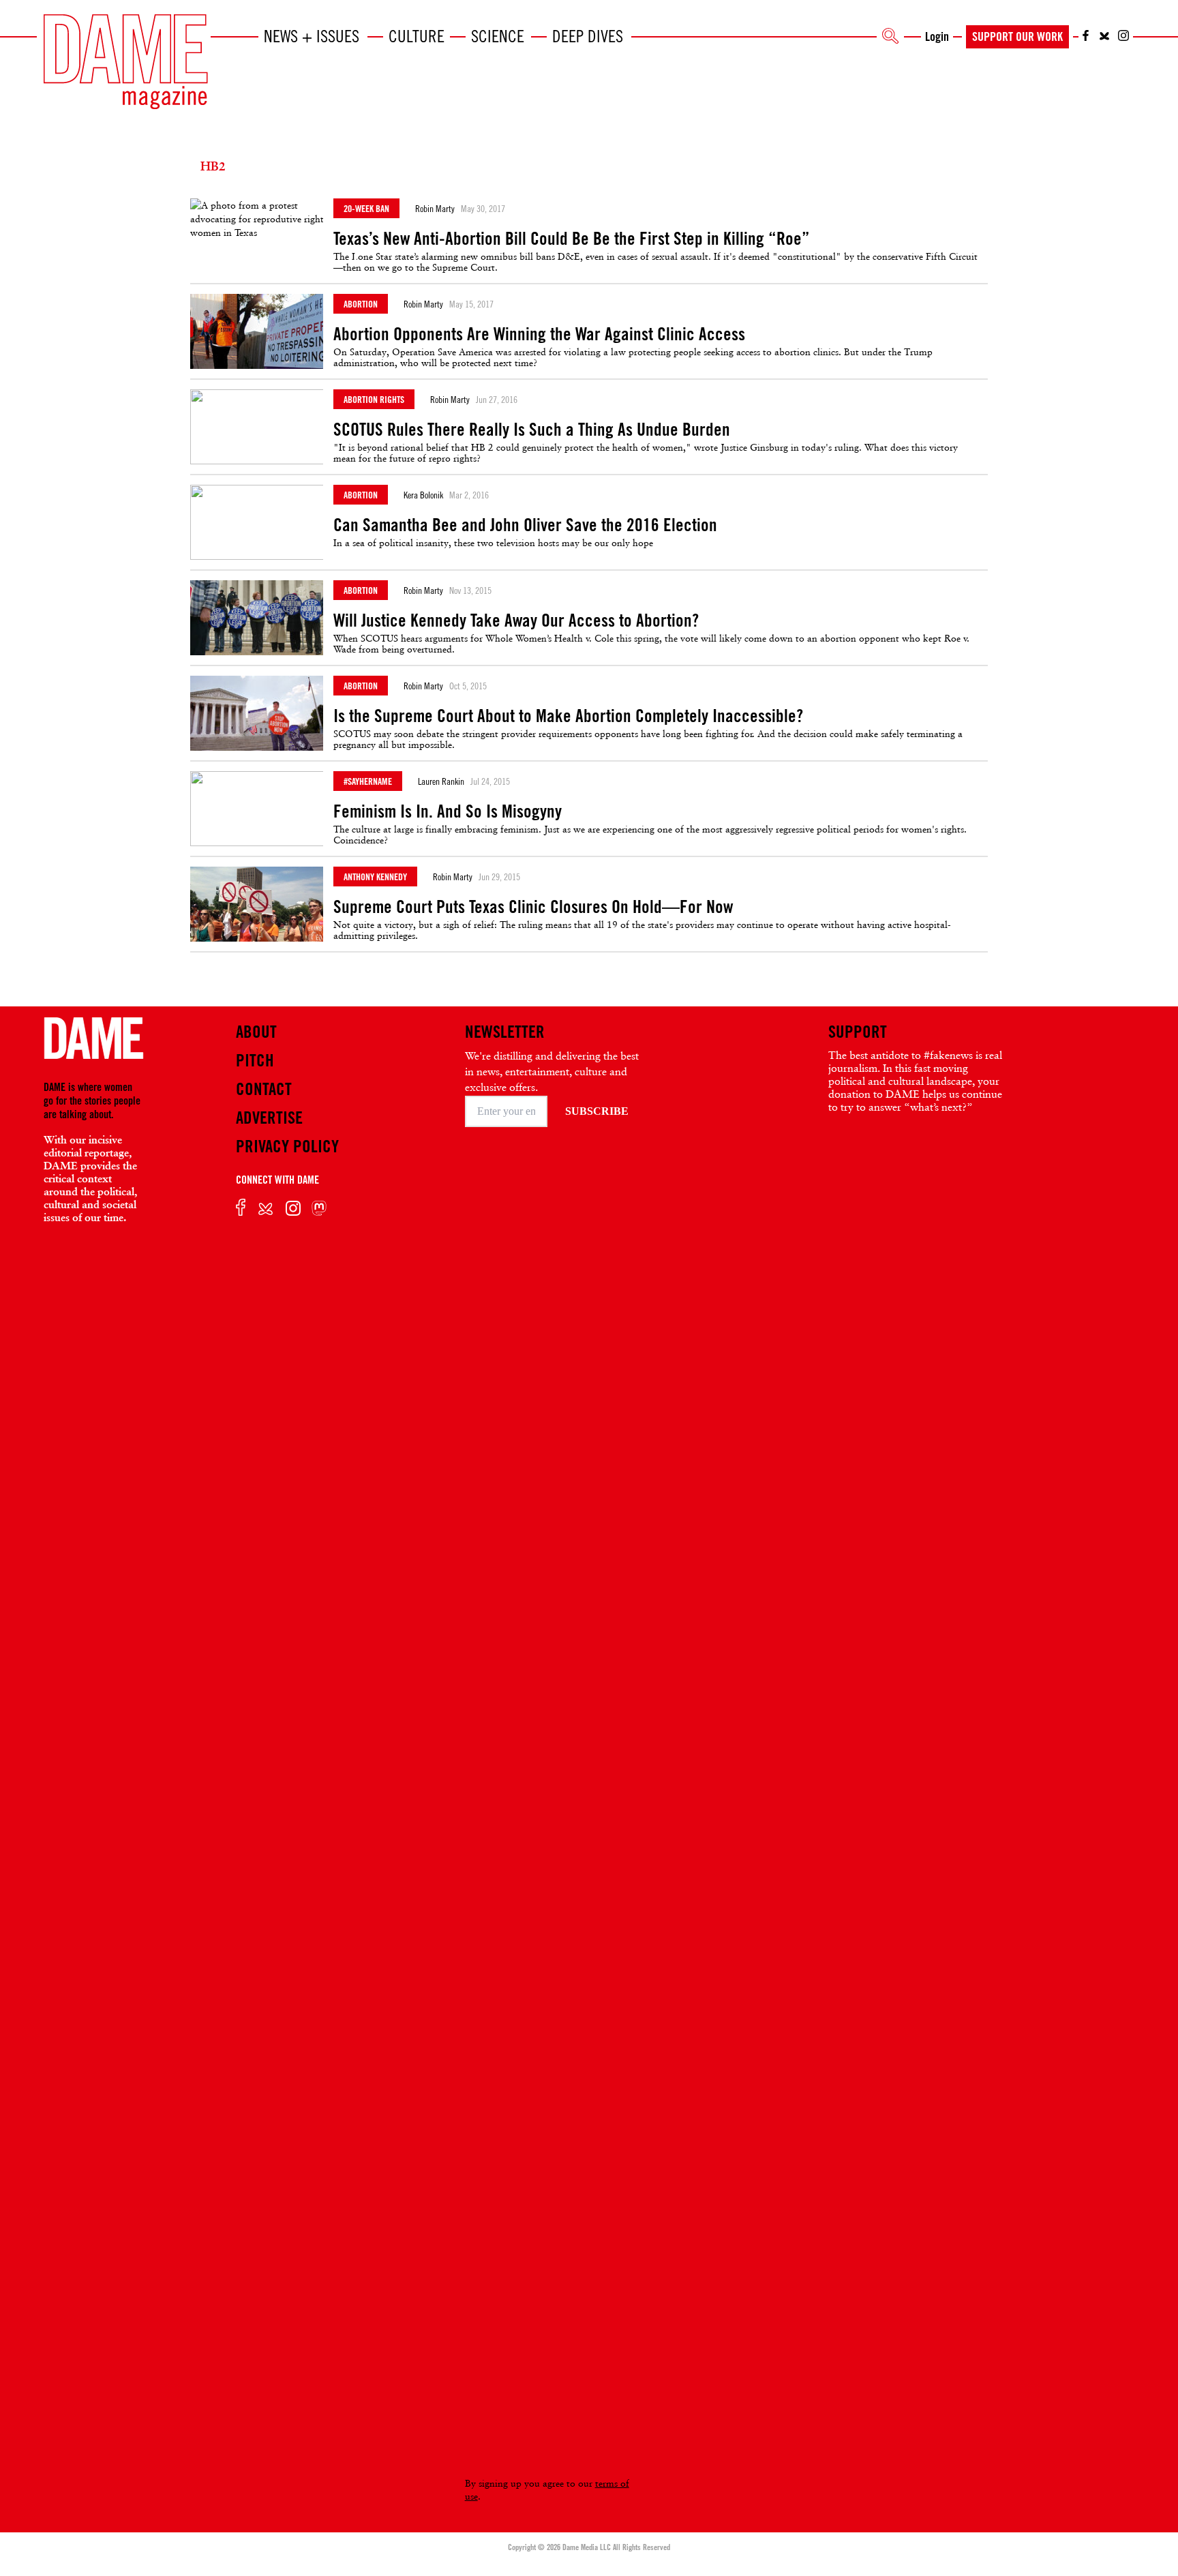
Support (858, 1032)
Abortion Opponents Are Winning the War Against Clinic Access (539, 334)
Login (937, 36)
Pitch (255, 1060)
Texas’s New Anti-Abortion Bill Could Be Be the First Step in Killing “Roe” (572, 239)
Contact (264, 1089)
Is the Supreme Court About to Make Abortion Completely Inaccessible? (568, 716)
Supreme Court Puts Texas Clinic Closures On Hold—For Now (533, 907)
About (256, 1032)
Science (498, 36)
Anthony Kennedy (375, 877)
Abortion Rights (374, 399)
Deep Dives (588, 36)
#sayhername (368, 781)
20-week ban (366, 208)
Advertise (269, 1118)
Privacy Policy (287, 1146)
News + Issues (312, 36)
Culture (417, 36)
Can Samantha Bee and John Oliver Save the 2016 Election (525, 525)
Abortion (361, 304)
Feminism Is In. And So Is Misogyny (448, 811)
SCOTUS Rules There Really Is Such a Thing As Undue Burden (532, 430)
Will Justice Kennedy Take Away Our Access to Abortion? (516, 620)
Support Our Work (1017, 36)
